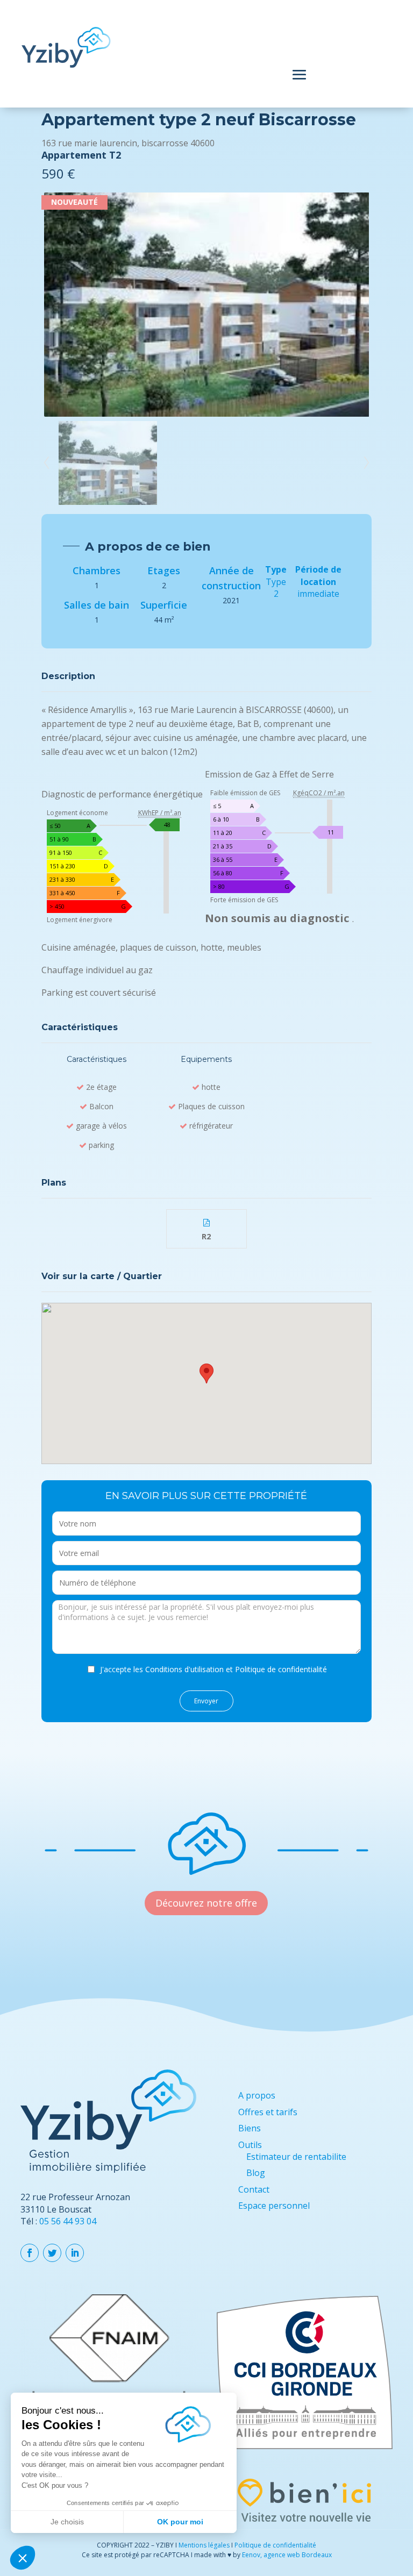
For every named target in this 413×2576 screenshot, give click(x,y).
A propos (257, 2095)
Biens (250, 2128)
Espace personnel (274, 2206)
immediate (318, 594)
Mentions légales (204, 2545)
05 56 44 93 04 (68, 2221)
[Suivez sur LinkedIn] (75, 2253)
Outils (250, 2145)
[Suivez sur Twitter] (52, 2253)
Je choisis (67, 2522)
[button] (23, 2558)
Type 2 (276, 588)
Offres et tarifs (268, 2112)
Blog (256, 2173)
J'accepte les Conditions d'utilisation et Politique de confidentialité (213, 1669)
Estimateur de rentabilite (296, 2157)
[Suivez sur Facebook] (30, 2253)
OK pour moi (180, 2522)
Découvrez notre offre (206, 1903)
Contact (254, 2189)
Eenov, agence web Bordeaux (287, 2555)
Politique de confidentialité (275, 2545)
